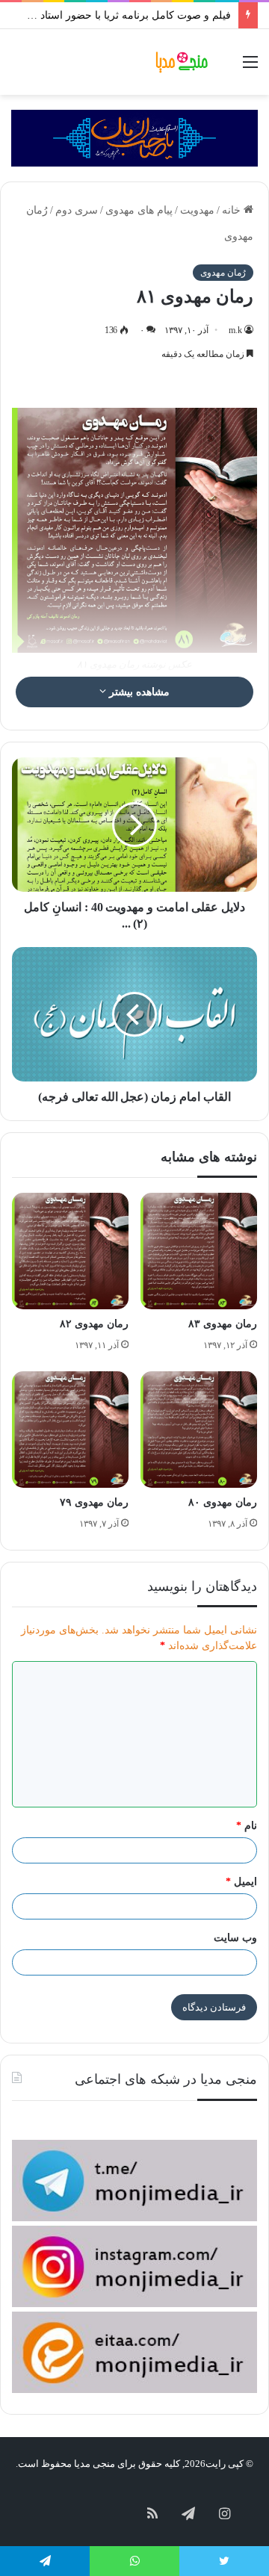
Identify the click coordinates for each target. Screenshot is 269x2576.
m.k (235, 330)
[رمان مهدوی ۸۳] (199, 1251)
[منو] (250, 68)
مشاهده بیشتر (138, 692)
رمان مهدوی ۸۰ (223, 1502)
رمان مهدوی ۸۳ (223, 1324)
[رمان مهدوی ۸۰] (199, 1430)
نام (247, 1826)
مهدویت (197, 210)
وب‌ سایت (235, 1938)
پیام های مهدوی (139, 210)
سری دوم (77, 210)
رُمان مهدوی (223, 273)
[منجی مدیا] (183, 62)
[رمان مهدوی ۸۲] (70, 1251)
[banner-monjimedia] (134, 137)
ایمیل (241, 1882)
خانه (233, 210)
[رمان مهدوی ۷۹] (70, 1430)
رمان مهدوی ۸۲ (94, 1324)
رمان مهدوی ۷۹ (94, 1502)
